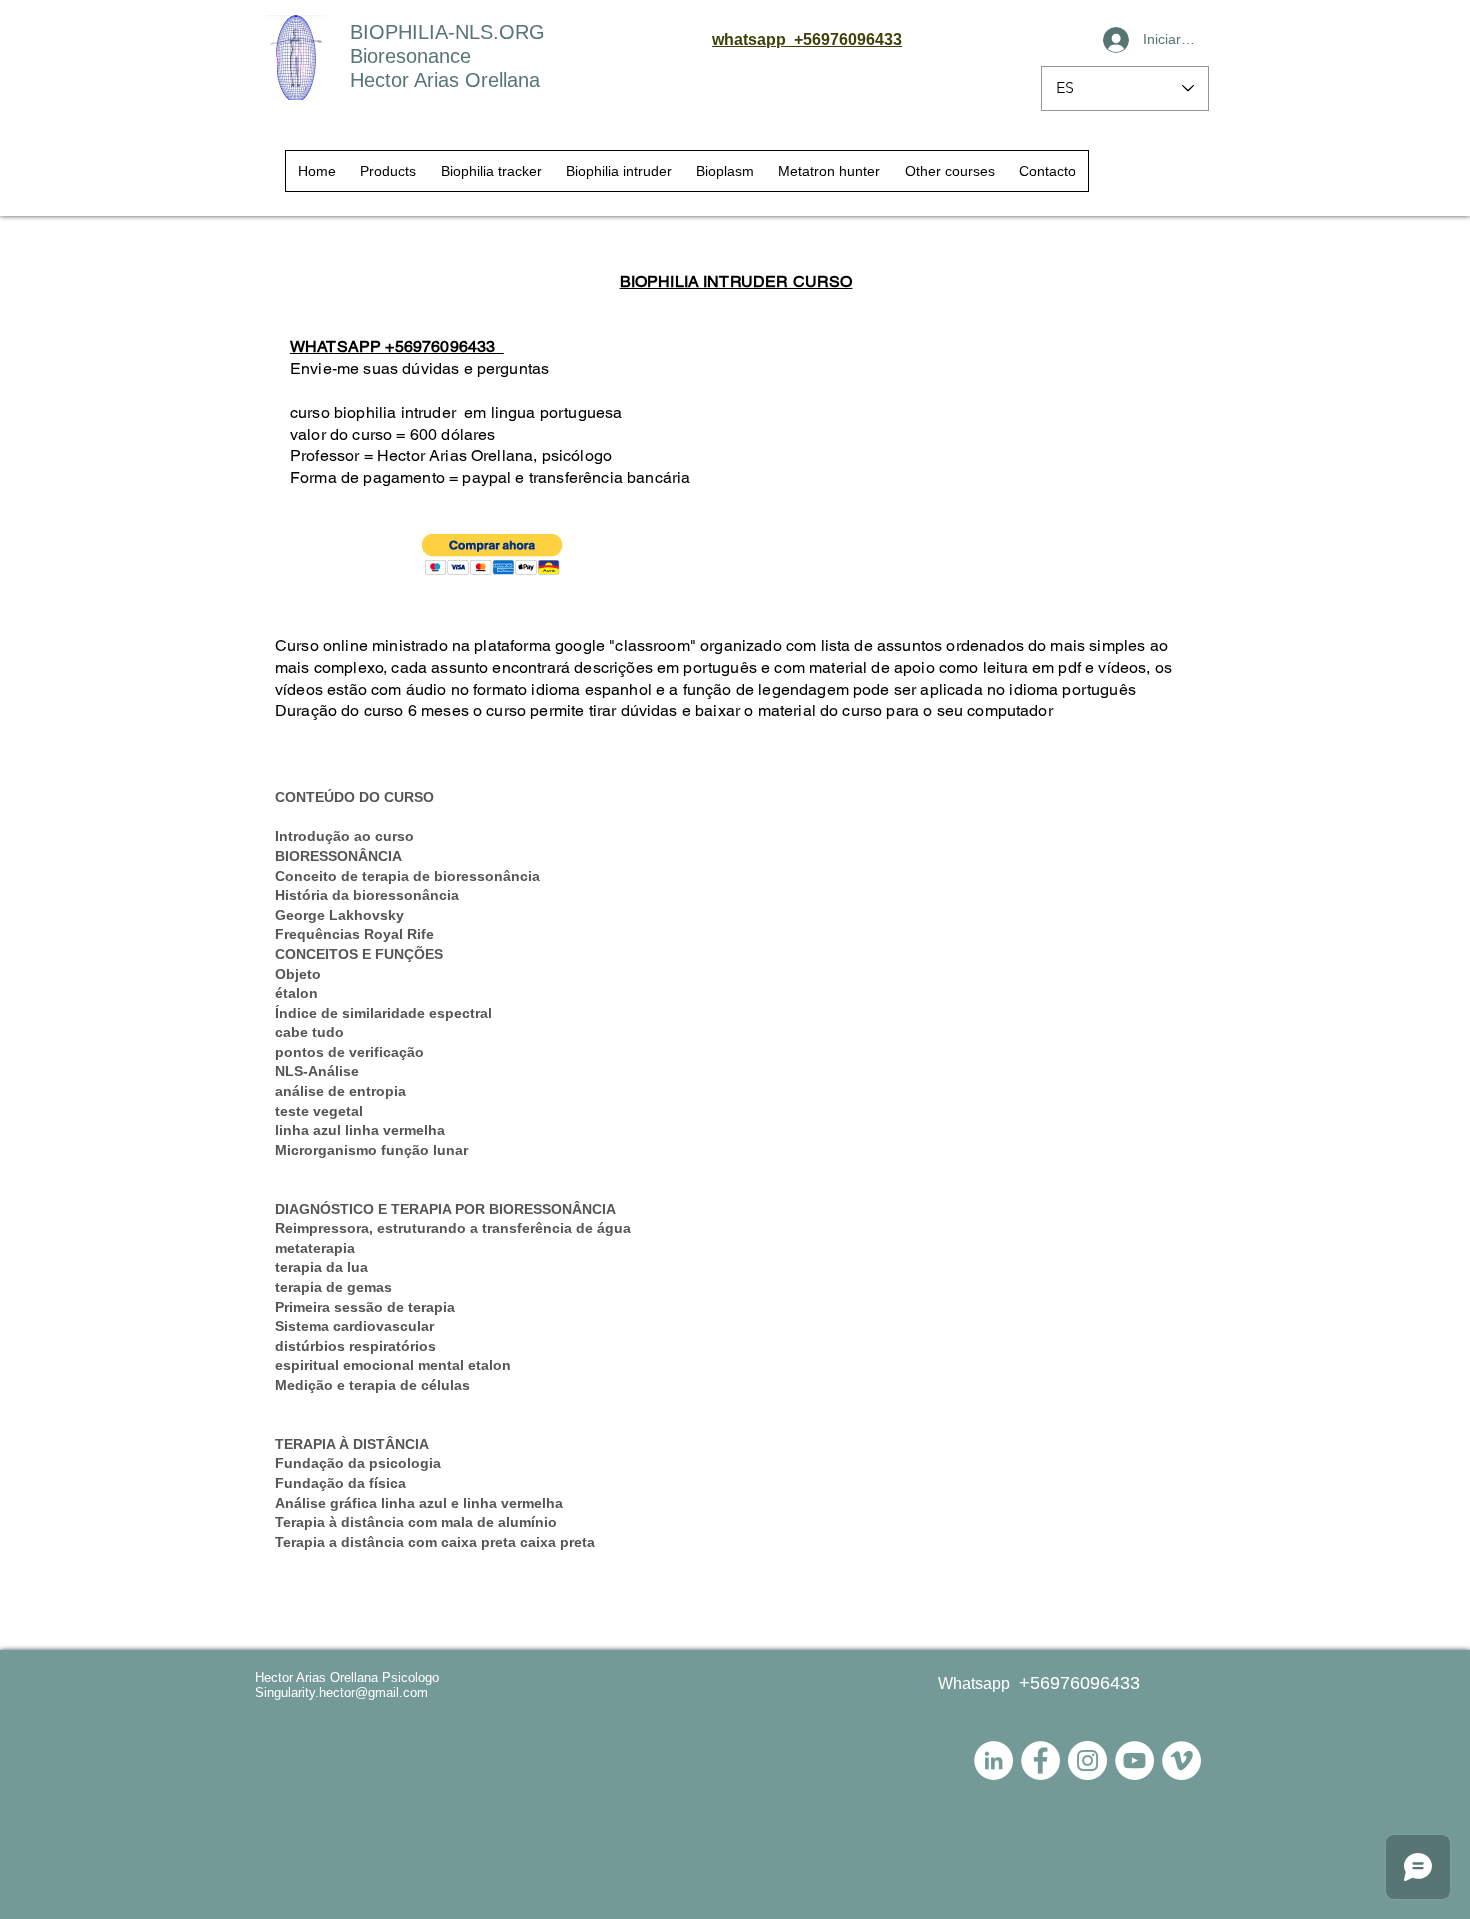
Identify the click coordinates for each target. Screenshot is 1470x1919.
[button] (492, 554)
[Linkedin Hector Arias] (993, 1760)
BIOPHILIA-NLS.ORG (447, 32)
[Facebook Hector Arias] (1040, 1760)
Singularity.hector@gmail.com (341, 1692)
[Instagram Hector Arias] (1087, 1760)
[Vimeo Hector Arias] (1181, 1760)
